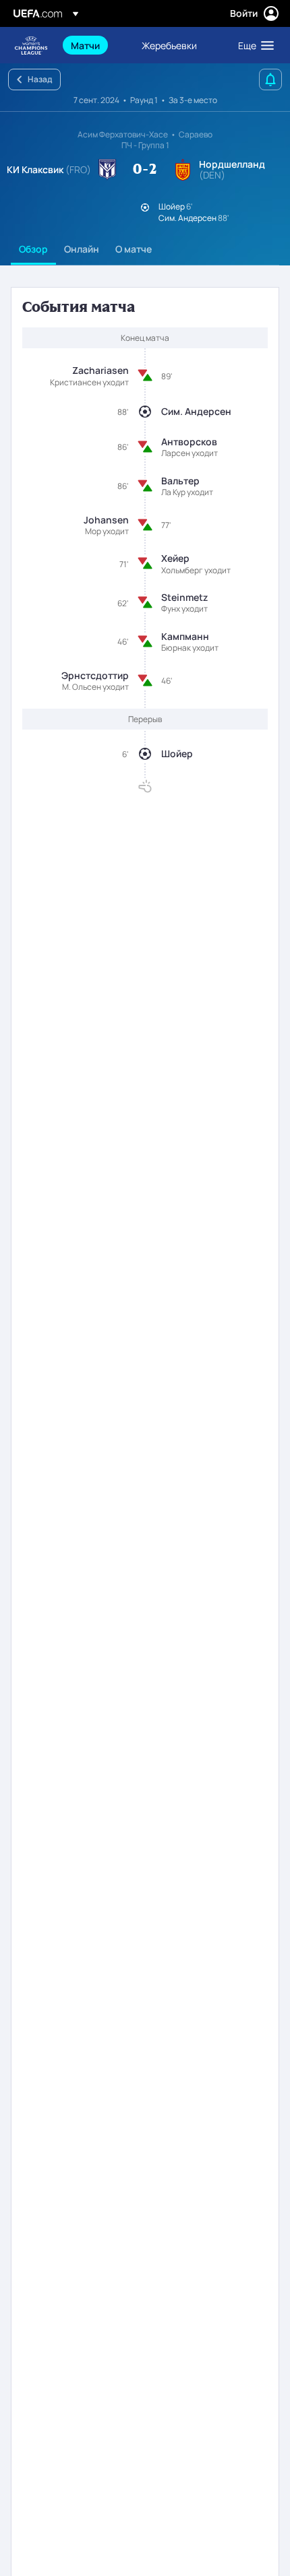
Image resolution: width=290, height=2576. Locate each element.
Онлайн (82, 249)
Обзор (33, 249)
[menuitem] (95, 45)
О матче (134, 249)
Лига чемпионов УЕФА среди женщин (31, 45)
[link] (85, 45)
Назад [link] (40, 79)
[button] (253, 45)
